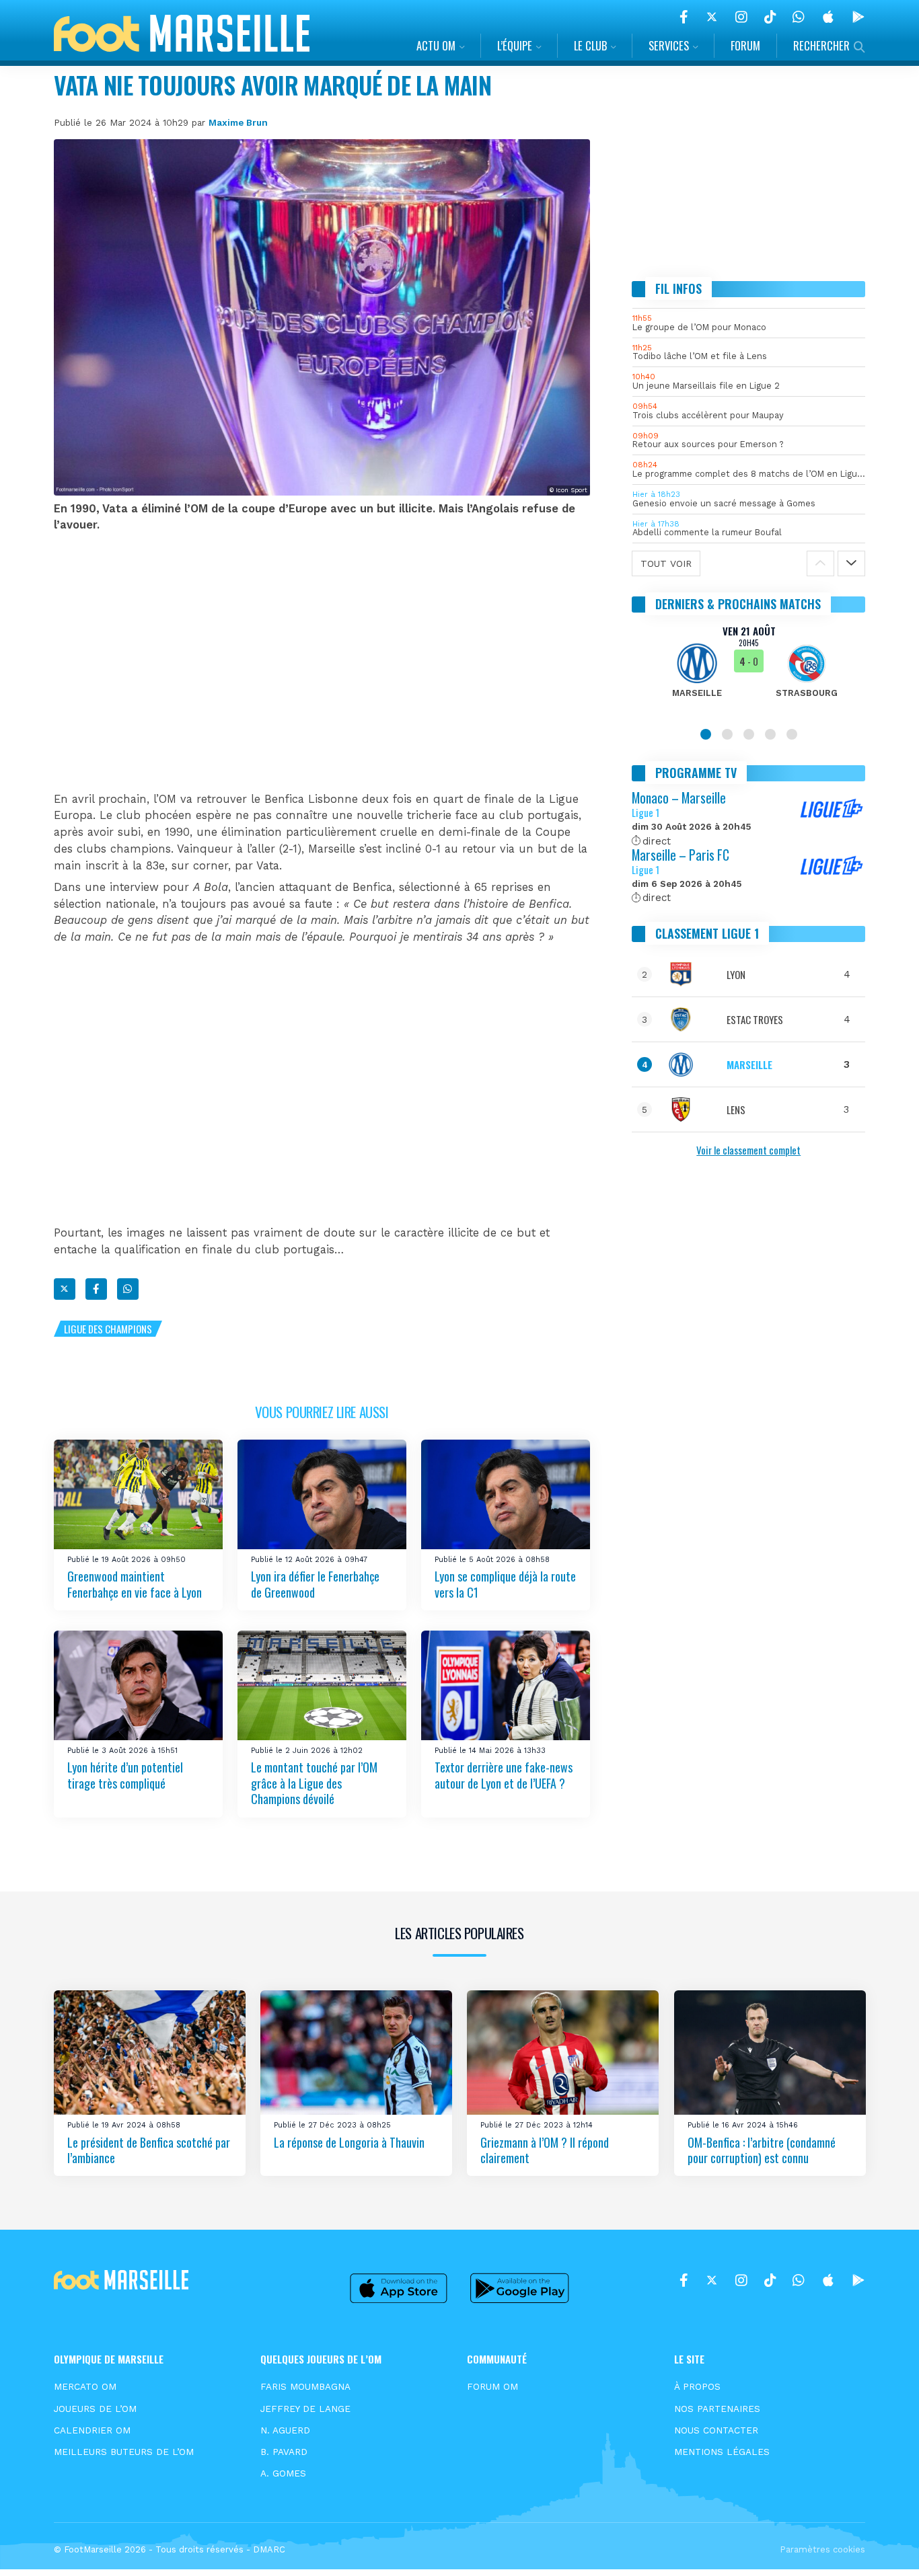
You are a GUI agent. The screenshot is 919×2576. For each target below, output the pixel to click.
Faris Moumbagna (305, 2386)
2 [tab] (727, 734)
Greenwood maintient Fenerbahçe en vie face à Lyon (135, 1584)
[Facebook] (684, 17)
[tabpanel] (749, 670)
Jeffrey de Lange (305, 2409)
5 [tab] (792, 734)
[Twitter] (712, 17)
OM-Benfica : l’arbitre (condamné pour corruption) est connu (762, 2149)
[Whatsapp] (128, 1289)
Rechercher (821, 45)
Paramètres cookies (822, 2549)
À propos (697, 2386)
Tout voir (666, 563)
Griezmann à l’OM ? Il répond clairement (545, 2149)
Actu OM (436, 45)
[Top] (883, 2546)
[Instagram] (741, 17)
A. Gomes (283, 2473)
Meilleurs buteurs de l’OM (124, 2452)
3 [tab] (749, 734)
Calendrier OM (92, 2430)
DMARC (269, 2549)
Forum (745, 45)
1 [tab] (706, 734)
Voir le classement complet (748, 1150)
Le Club (590, 45)
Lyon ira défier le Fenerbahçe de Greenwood (315, 1584)
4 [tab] (770, 734)
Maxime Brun (238, 122)
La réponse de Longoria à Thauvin (349, 2142)
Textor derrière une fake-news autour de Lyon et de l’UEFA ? (504, 1775)
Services (669, 45)
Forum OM (492, 2386)
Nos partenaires (717, 2409)
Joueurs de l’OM (95, 2409)
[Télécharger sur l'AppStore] (828, 17)
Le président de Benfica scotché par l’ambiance (149, 2149)
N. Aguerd (285, 2430)
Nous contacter (716, 2430)
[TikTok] (770, 17)
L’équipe (515, 45)
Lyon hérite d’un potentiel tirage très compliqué (125, 1775)
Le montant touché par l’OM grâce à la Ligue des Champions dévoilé (314, 1783)
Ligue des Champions (108, 1329)
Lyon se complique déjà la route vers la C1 (505, 1584)
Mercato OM (85, 2386)
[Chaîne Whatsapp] (799, 17)
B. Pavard (284, 2452)
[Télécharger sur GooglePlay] (858, 17)
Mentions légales (722, 2452)
